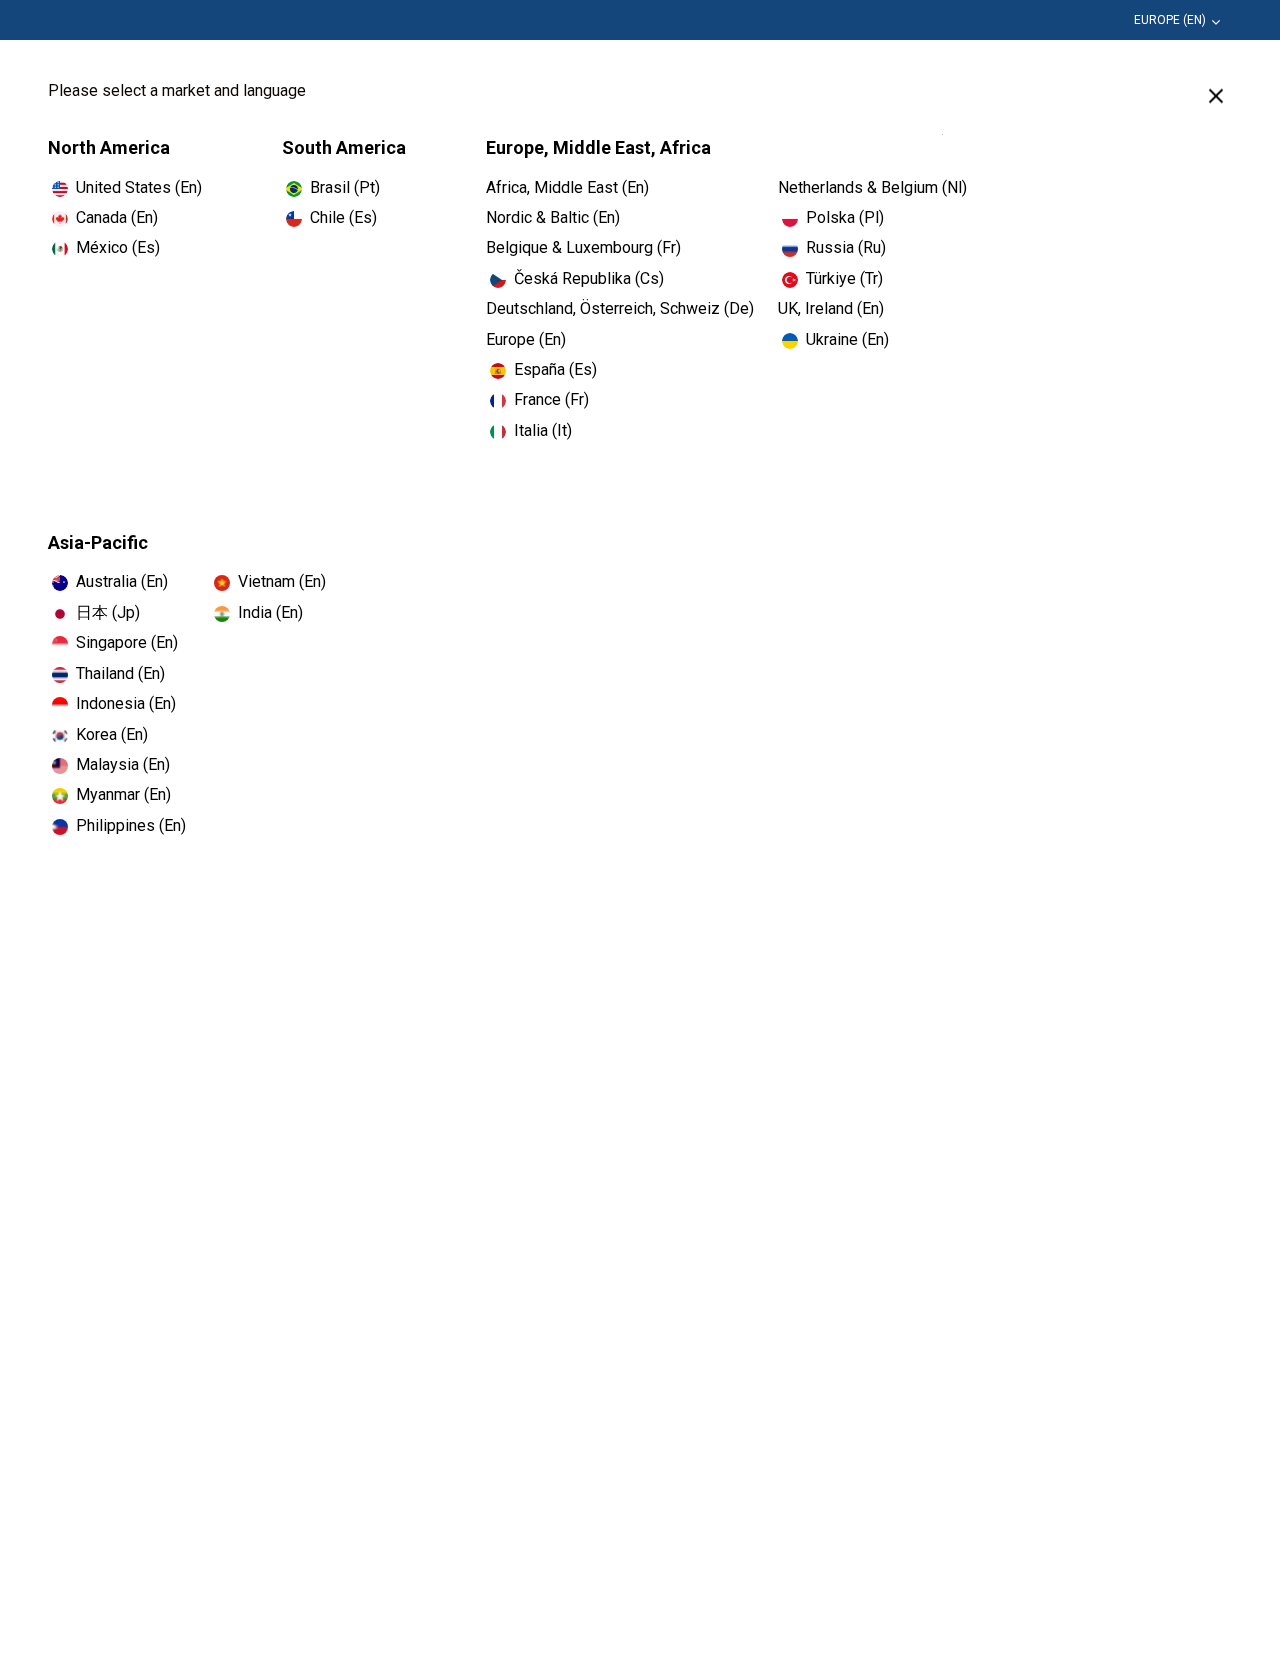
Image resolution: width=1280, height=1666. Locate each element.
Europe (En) (1170, 20)
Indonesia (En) (126, 703)
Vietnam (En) (282, 581)
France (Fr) (551, 399)
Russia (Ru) (846, 247)
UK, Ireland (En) (831, 308)
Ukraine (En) (847, 339)
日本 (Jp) (108, 612)
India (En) (270, 612)
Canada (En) (117, 217)
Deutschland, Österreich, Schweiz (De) (620, 308)
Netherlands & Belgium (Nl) (872, 187)
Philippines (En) (131, 825)
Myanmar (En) (123, 794)
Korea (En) (112, 734)
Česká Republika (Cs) (589, 278)
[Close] (1216, 96)
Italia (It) (543, 430)
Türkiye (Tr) (844, 278)
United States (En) (139, 187)
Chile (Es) (343, 217)
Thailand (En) (120, 673)
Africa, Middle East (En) (567, 187)
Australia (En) (122, 581)
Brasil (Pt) (345, 187)
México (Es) (118, 247)
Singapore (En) (127, 642)
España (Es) (555, 369)
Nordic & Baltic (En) (553, 217)
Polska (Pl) (845, 217)
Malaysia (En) (123, 764)
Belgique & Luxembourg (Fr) (583, 247)
